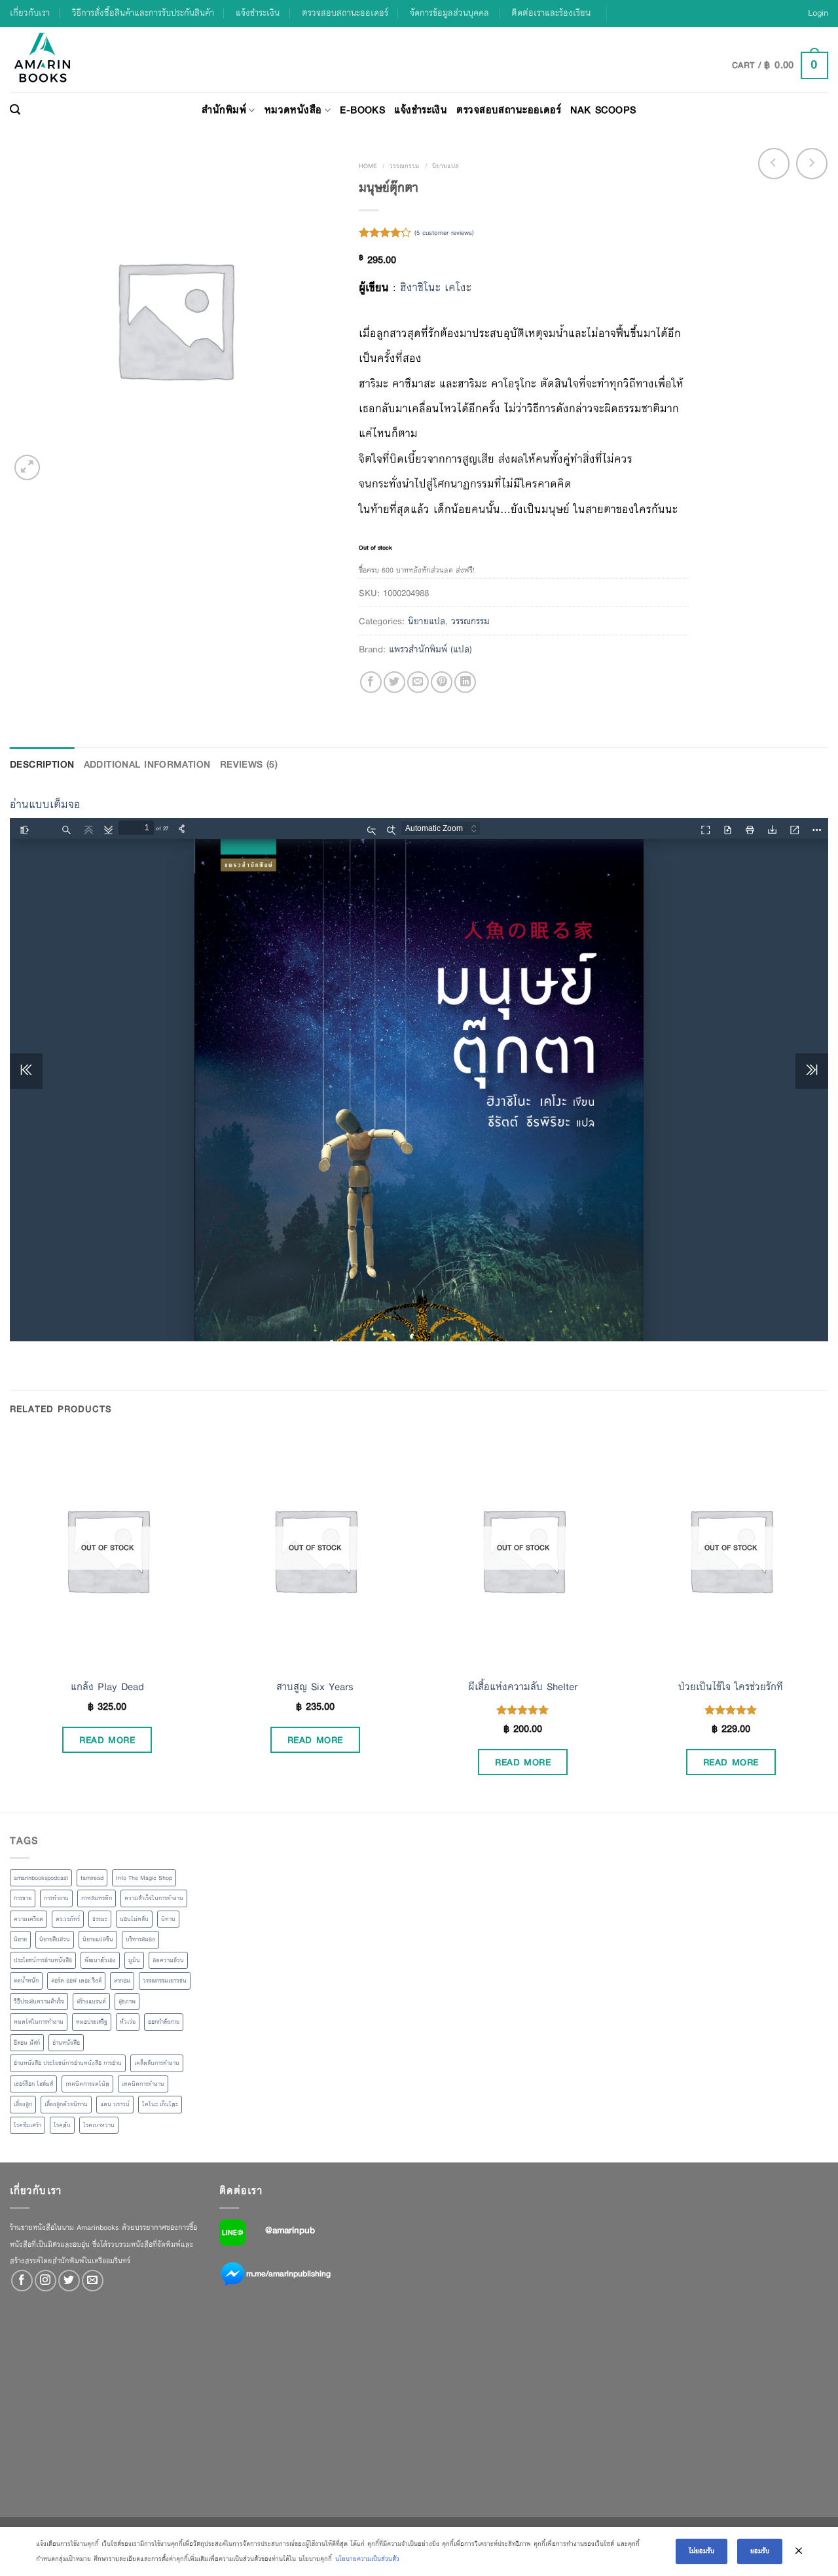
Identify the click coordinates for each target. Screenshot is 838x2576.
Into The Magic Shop (144, 1878)
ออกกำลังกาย (164, 2022)
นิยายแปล (446, 166)
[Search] (15, 110)
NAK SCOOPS (603, 110)
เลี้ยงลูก (23, 2104)
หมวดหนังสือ (293, 110)
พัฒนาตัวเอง (100, 1960)
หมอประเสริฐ (92, 2022)
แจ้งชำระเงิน (258, 13)
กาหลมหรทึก (97, 1898)
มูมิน (134, 1960)
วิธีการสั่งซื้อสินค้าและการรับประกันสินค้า (143, 13)
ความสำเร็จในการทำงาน (154, 1898)
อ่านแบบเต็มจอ (45, 804)
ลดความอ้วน (168, 1960)
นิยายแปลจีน (98, 1939)
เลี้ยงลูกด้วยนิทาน (66, 2104)
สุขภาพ (127, 2002)
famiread (92, 1878)
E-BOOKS (362, 110)
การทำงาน (56, 1898)
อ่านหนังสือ (66, 2043)
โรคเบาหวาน (99, 2125)
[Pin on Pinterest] (442, 682)
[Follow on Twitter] (69, 2281)
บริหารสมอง (140, 1939)
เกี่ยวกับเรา (30, 13)
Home (368, 166)
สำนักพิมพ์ (224, 110)
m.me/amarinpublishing (288, 2274)
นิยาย (20, 1939)
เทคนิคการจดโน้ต (87, 2084)
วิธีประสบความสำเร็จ (39, 2002)
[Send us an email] (93, 2281)
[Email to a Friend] (418, 682)
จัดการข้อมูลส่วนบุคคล (449, 13)
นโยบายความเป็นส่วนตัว (367, 2559)
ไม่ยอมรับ (701, 2551)
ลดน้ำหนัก (26, 1981)
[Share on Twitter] (394, 682)
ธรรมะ (100, 1919)
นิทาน (168, 1919)
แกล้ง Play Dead (107, 1687)
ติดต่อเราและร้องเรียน (551, 13)
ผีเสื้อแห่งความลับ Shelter (523, 1687)
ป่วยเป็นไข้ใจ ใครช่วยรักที (731, 1687)
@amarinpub (290, 2230)
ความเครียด (28, 1919)
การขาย (23, 1898)
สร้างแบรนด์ (91, 2002)
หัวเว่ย (128, 2022)
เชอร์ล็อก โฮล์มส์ (33, 2084)
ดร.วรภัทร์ (68, 1919)
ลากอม (122, 1981)
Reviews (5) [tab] (249, 764)
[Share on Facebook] (371, 682)
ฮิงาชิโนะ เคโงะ (436, 288)
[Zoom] (27, 468)
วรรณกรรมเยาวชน (165, 1981)
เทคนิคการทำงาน (143, 2084)
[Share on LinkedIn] (465, 682)
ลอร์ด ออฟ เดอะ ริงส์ (76, 1981)
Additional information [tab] (147, 764)
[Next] (828, 1621)
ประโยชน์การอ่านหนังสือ (43, 1960)
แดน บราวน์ (115, 2104)
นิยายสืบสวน (55, 1939)
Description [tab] (42, 764)
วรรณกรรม (404, 166)
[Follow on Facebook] (22, 2281)
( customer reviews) (444, 233)
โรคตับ (62, 2125)
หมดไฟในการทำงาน (39, 2022)
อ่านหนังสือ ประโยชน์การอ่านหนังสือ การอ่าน (68, 2063)
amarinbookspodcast (41, 1878)
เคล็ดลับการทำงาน (157, 2063)
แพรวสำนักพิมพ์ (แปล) (430, 649)
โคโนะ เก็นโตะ (160, 2104)
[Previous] (10, 1621)
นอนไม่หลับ (134, 1919)
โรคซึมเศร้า (27, 2125)
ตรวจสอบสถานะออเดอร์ (345, 13)
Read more (107, 1740)
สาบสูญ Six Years (315, 1687)
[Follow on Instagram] (46, 2281)
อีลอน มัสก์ (27, 2043)
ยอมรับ (760, 2551)
